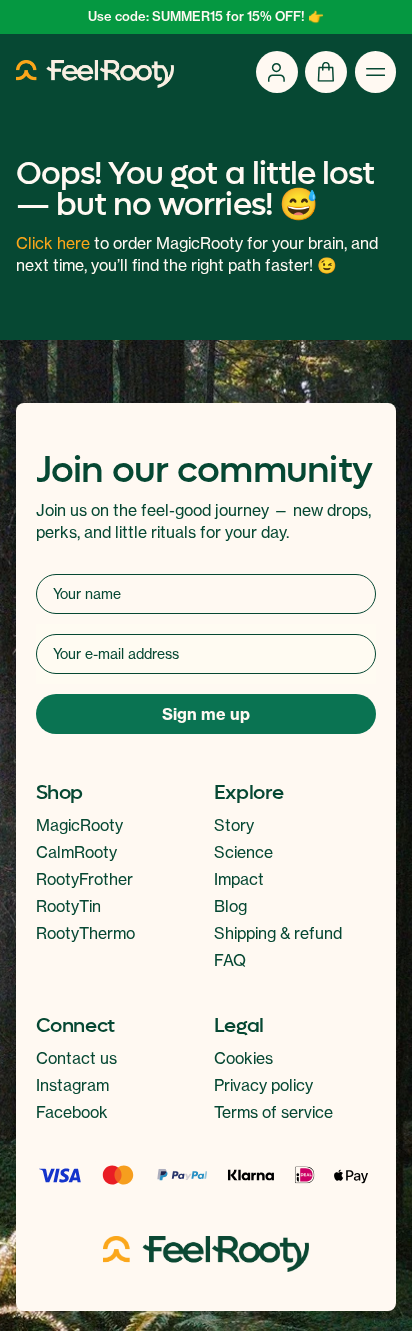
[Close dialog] (373, 505)
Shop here (206, 699)
